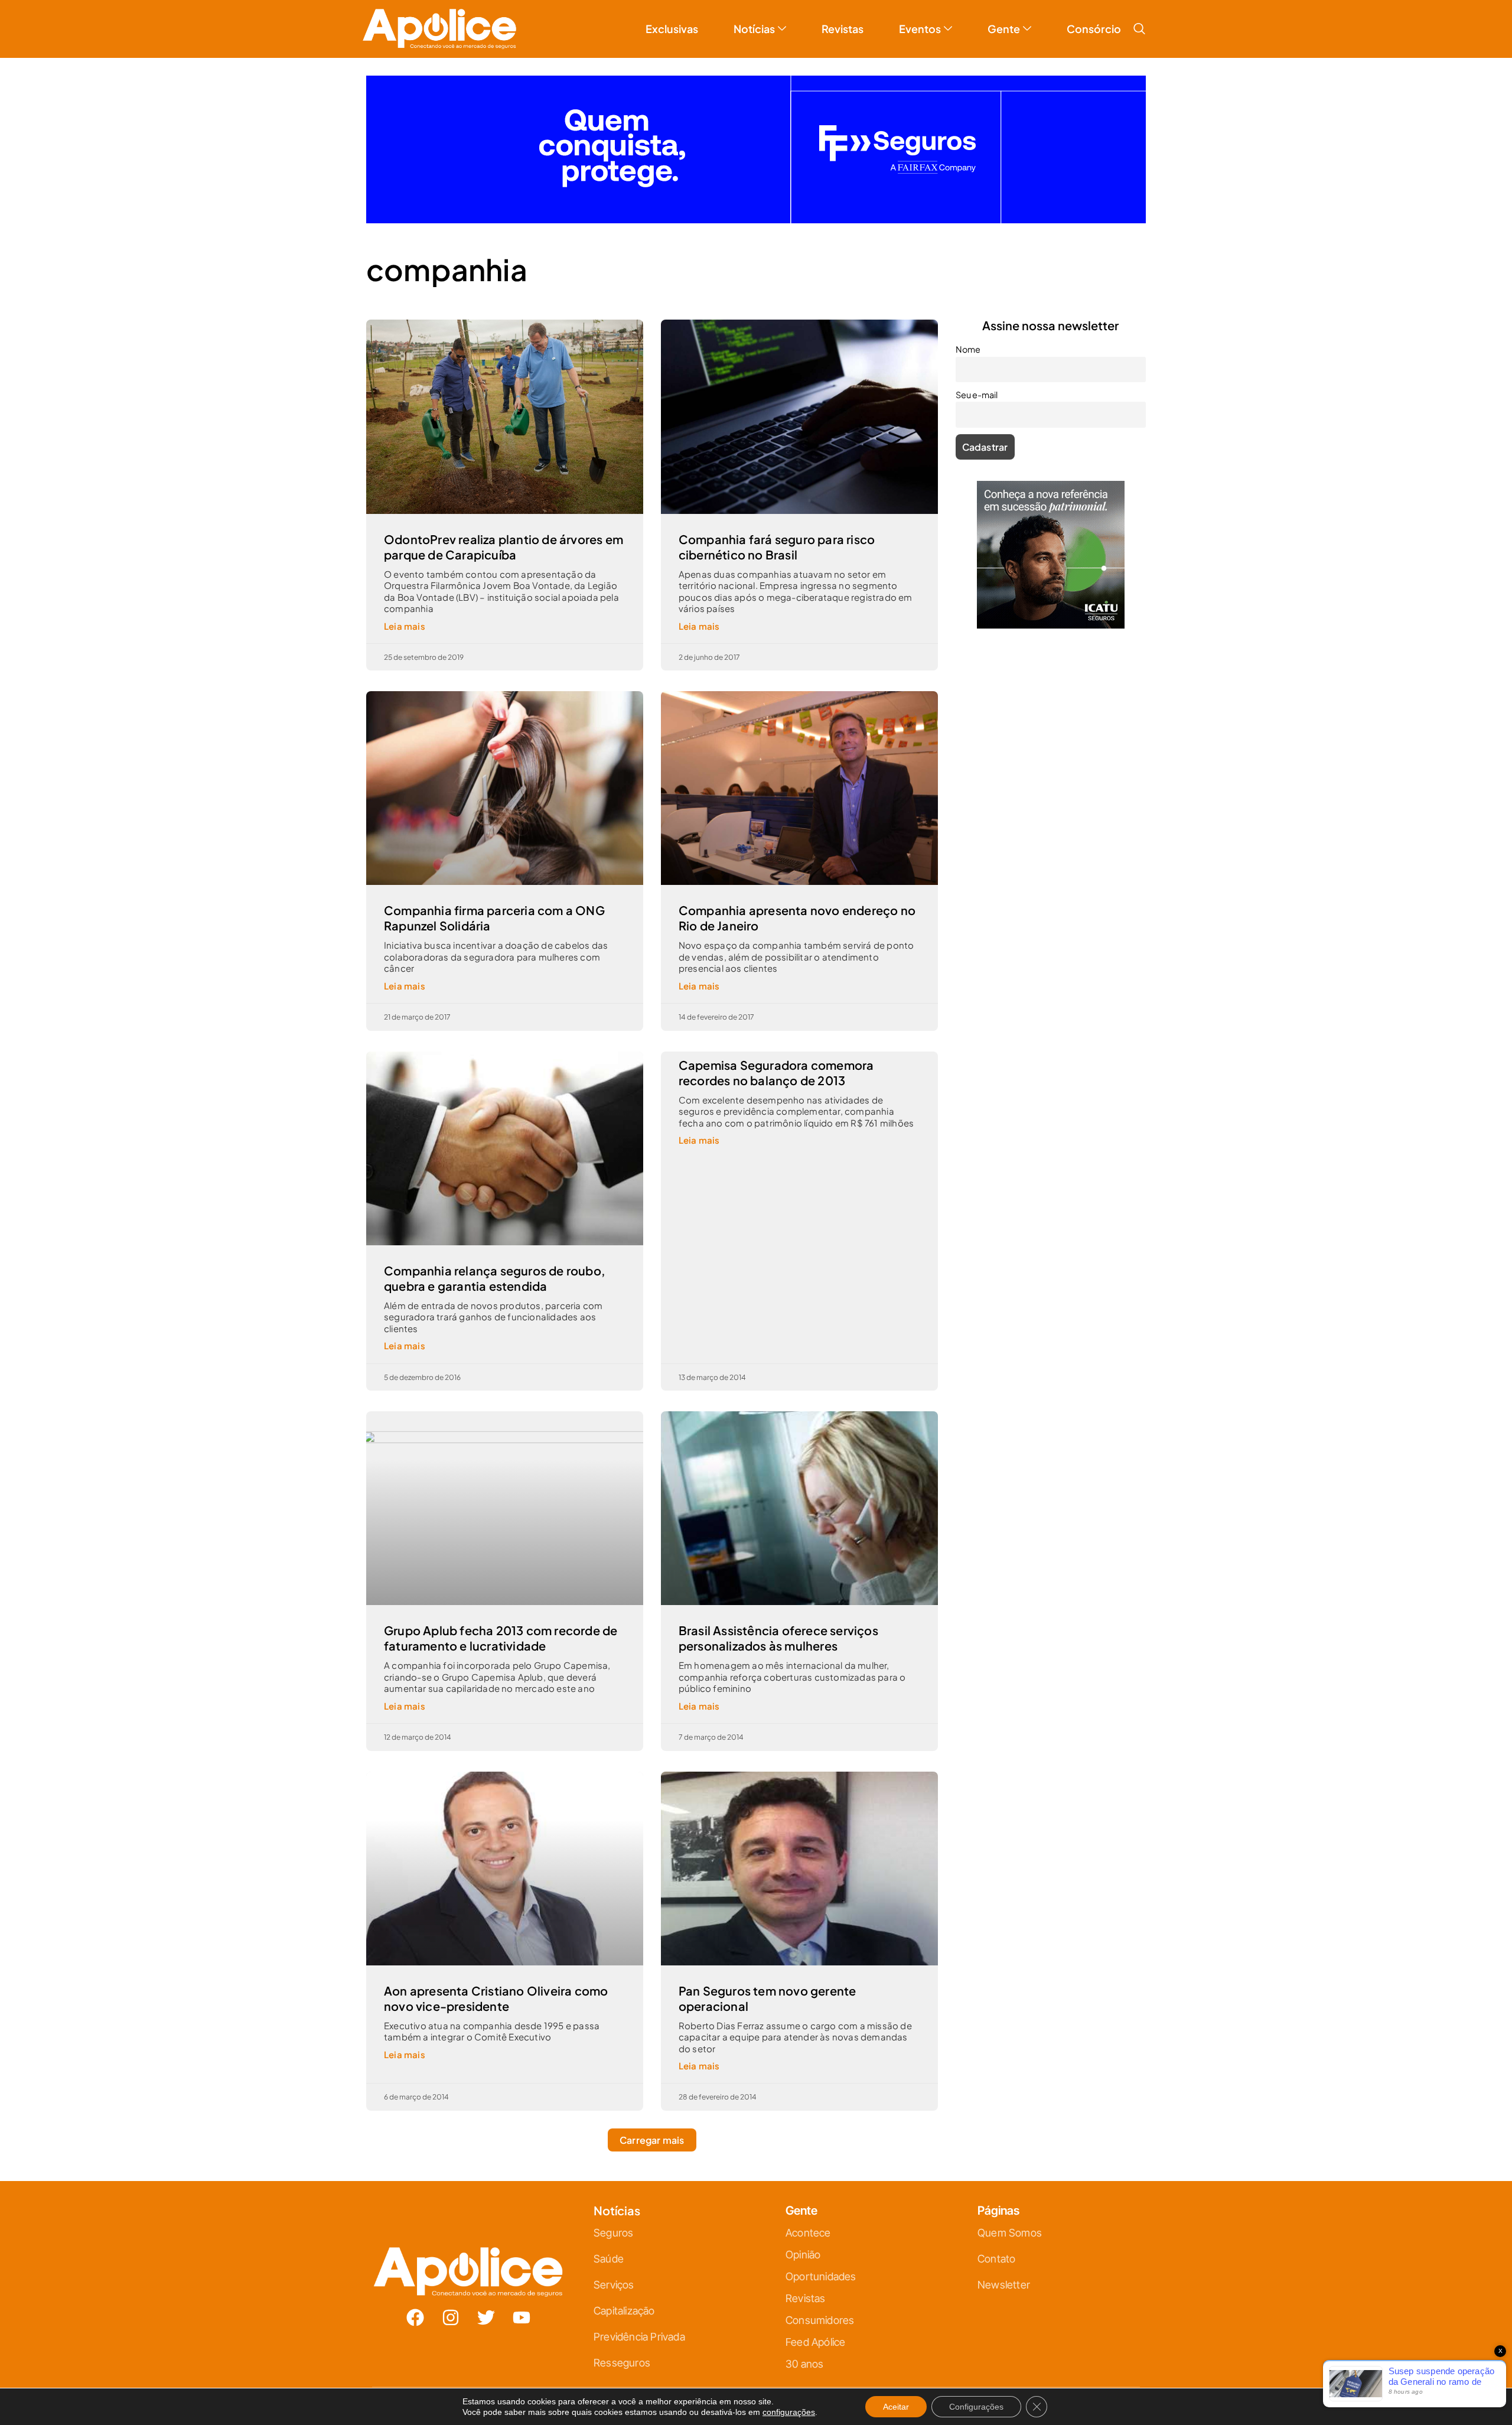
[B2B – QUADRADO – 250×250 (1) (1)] (1051, 615)
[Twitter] (486, 2308)
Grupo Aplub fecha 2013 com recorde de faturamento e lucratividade (501, 1628)
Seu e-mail (977, 385)
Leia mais (405, 616)
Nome (968, 340)
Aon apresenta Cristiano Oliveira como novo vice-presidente (496, 1989)
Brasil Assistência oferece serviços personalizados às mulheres (778, 1628)
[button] (1139, 19)
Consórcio (1094, 19)
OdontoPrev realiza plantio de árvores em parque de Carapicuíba (504, 537)
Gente (1004, 19)
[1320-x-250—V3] (756, 210)
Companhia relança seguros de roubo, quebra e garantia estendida (495, 1269)
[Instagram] (451, 2308)
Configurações (976, 2407)
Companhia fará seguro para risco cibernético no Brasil (777, 537)
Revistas (843, 19)
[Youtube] (522, 2308)
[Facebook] (415, 2308)
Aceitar (896, 2407)
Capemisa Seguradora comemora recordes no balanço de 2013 (776, 1063)
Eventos (920, 19)
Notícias (754, 19)
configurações (789, 2412)
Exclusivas (672, 19)
